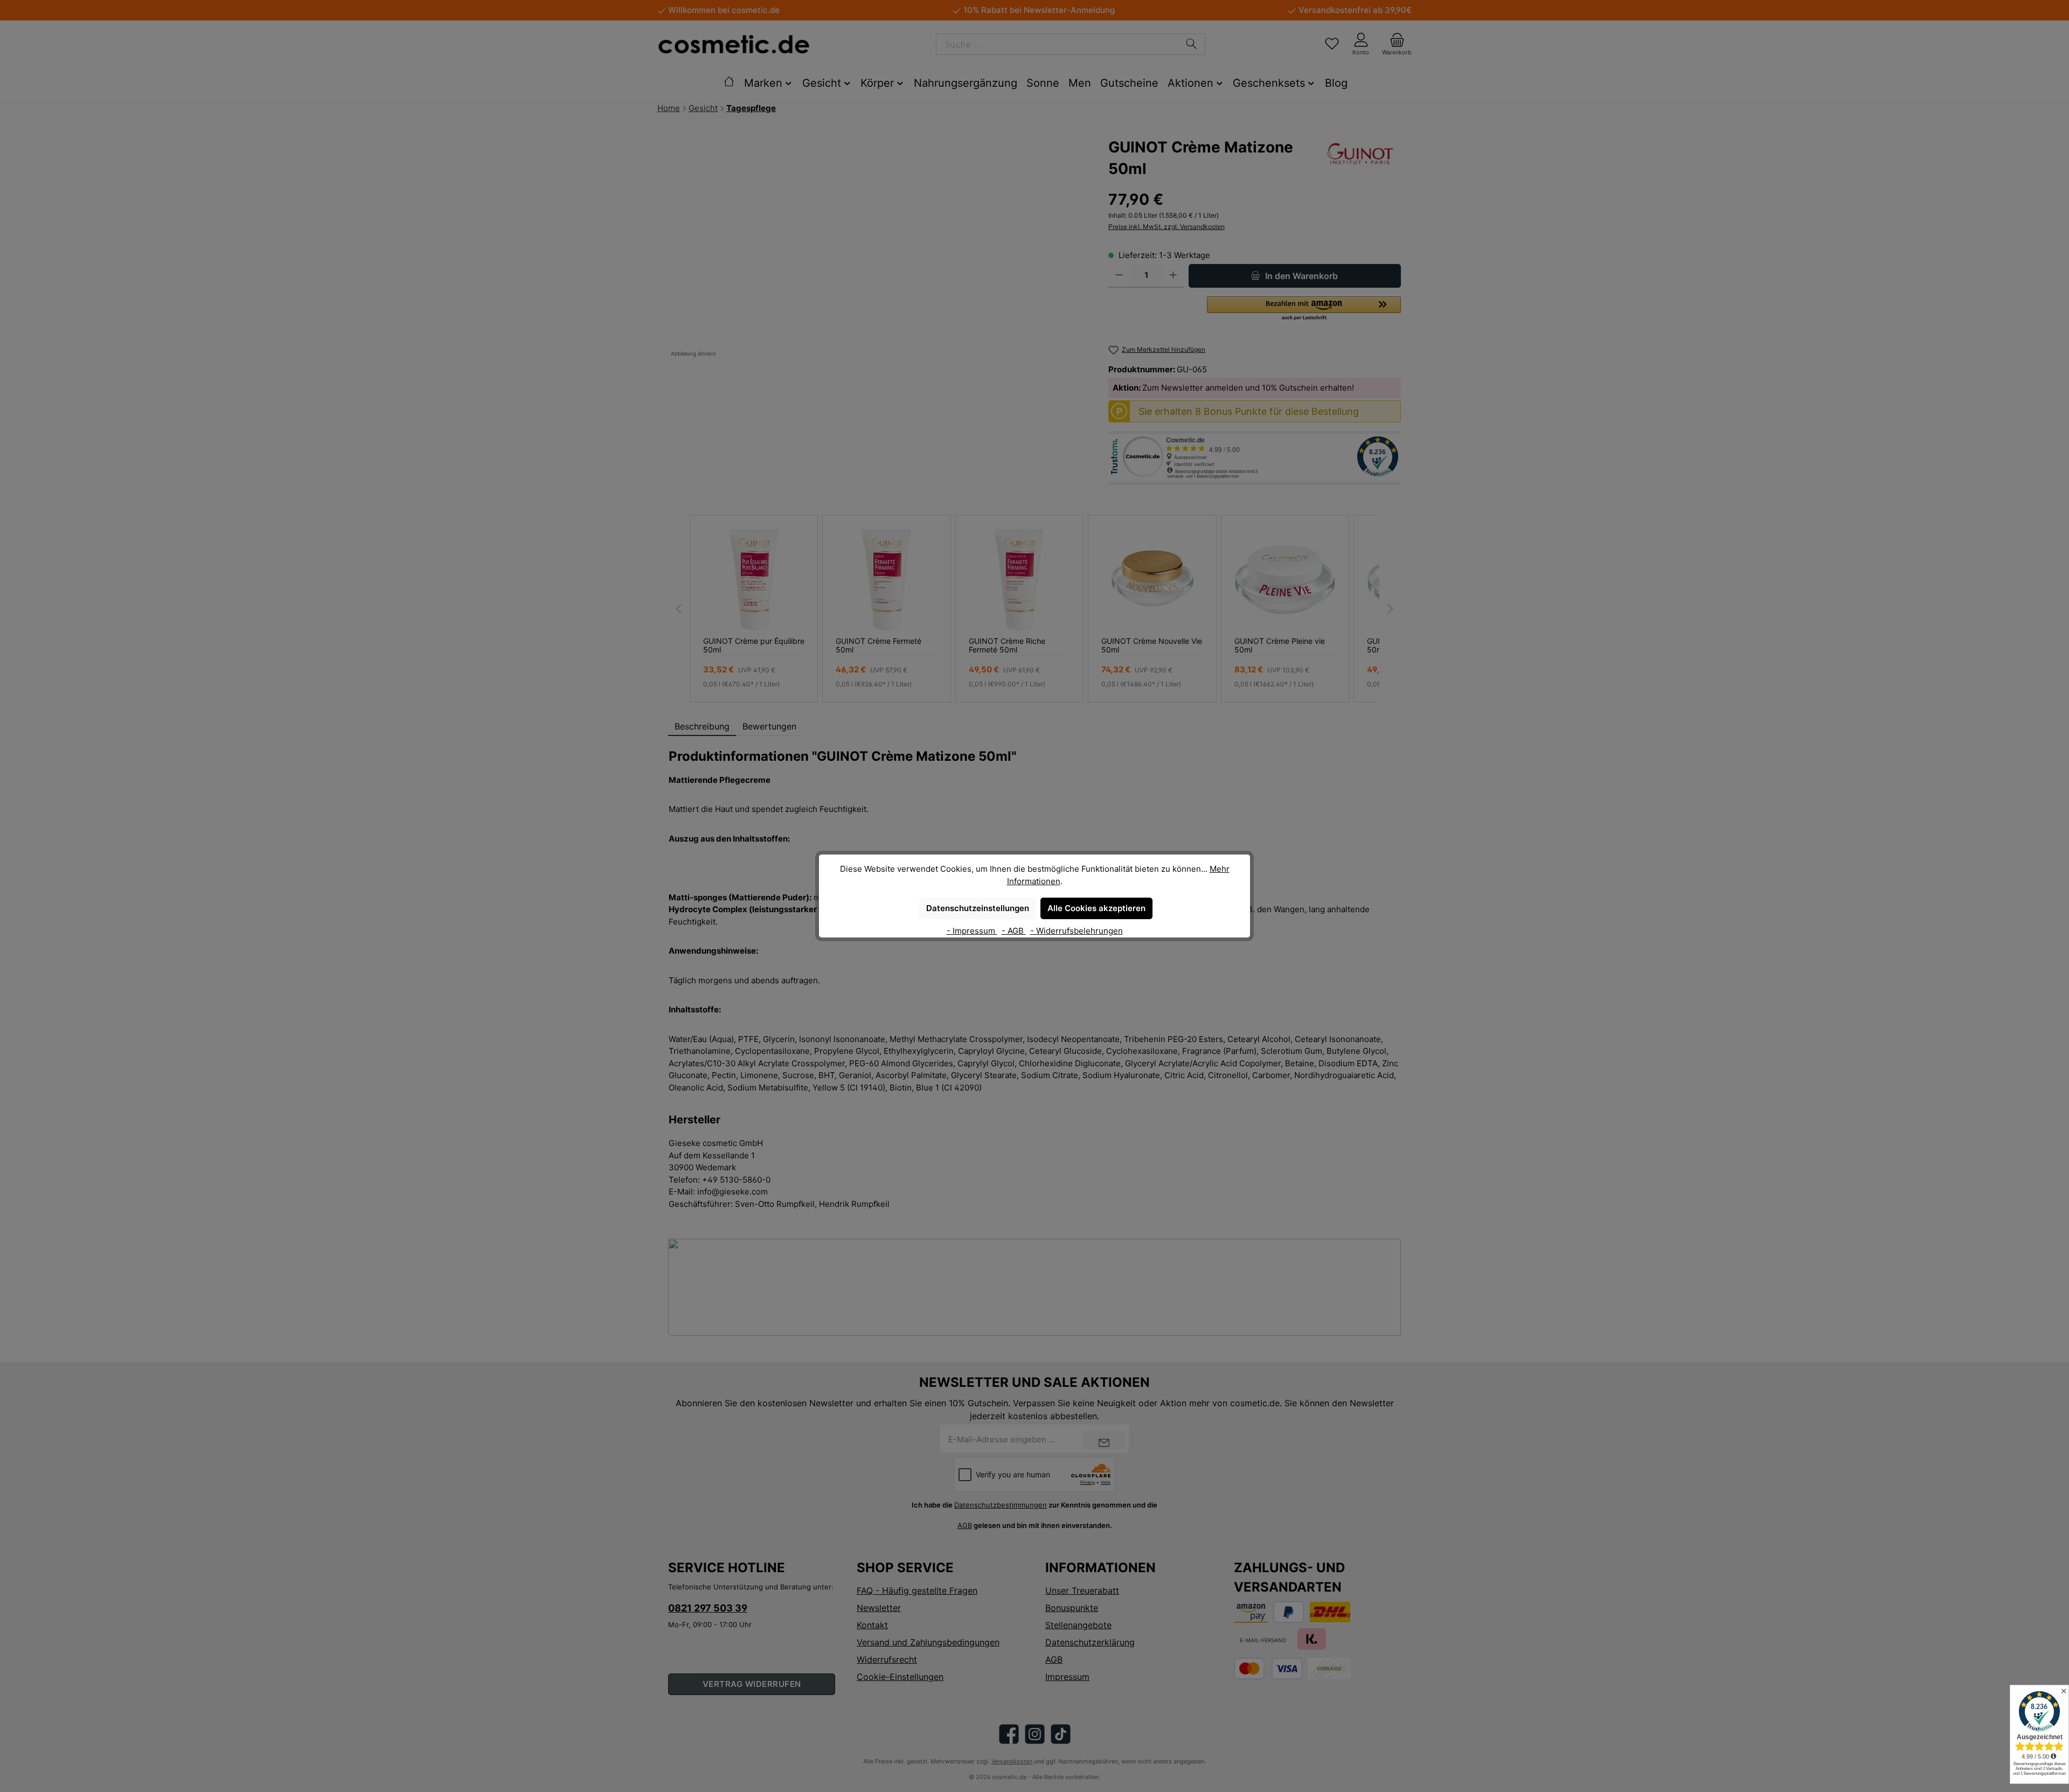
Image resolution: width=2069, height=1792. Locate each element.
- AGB (1014, 931)
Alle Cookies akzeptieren (1096, 908)
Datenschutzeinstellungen (978, 908)
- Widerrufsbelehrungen (1077, 931)
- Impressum (972, 931)
